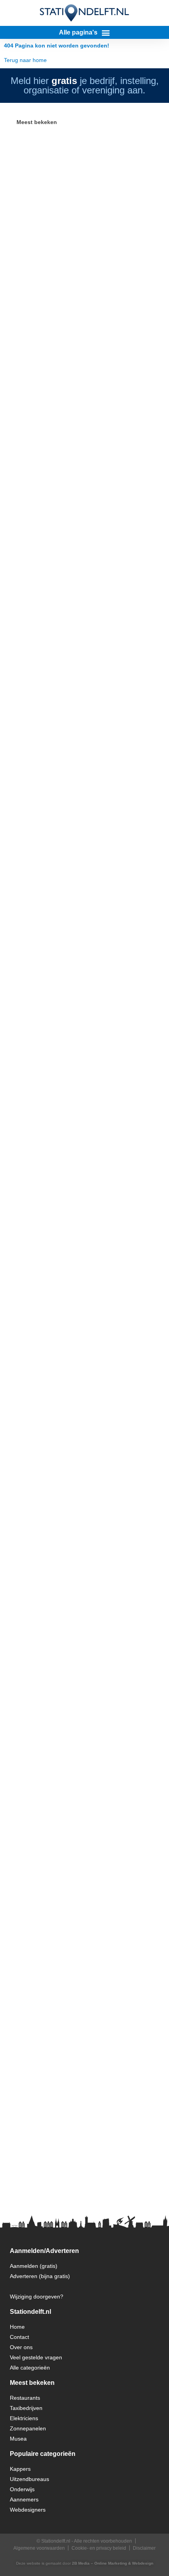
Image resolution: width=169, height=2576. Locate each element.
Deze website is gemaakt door (85, 2563)
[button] (84, 32)
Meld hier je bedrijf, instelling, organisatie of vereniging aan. (85, 85)
